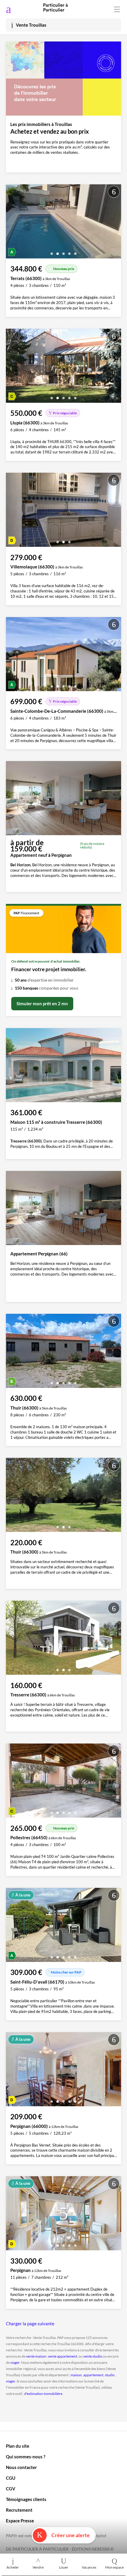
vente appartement (62, 2356)
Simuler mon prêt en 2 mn (42, 1003)
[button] (52, 251)
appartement (93, 2375)
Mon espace (114, 2567)
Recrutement (19, 2510)
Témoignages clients (26, 2499)
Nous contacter (21, 2467)
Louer (64, 2567)
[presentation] (12, 223)
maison (76, 2375)
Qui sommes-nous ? (26, 2457)
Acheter (13, 2567)
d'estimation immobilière (43, 2394)
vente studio (93, 2356)
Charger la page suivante (30, 2323)
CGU (11, 2478)
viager (15, 2362)
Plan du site (18, 2446)
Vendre (38, 2567)
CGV (11, 2489)
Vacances (89, 2567)
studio (110, 2375)
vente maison (36, 2356)
